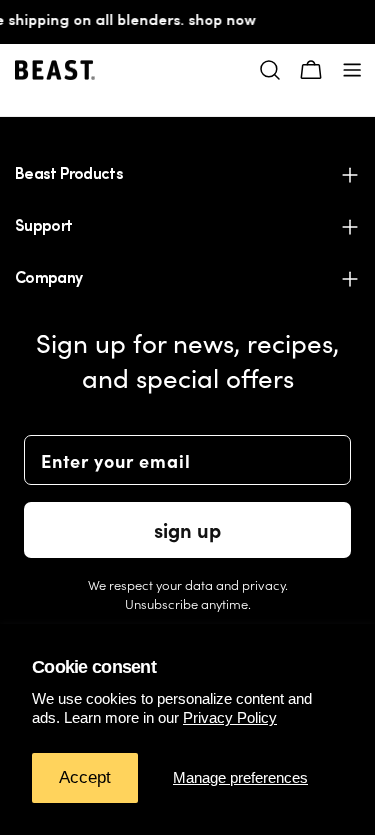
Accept (85, 777)
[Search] (270, 70)
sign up (187, 529)
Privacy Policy (230, 717)
